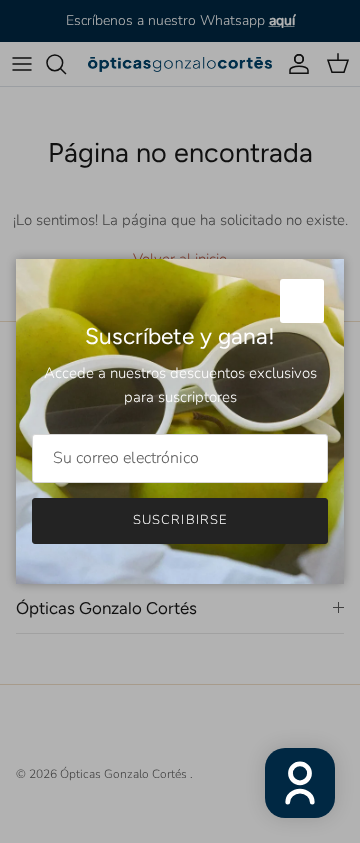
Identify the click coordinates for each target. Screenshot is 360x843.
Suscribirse (179, 520)
